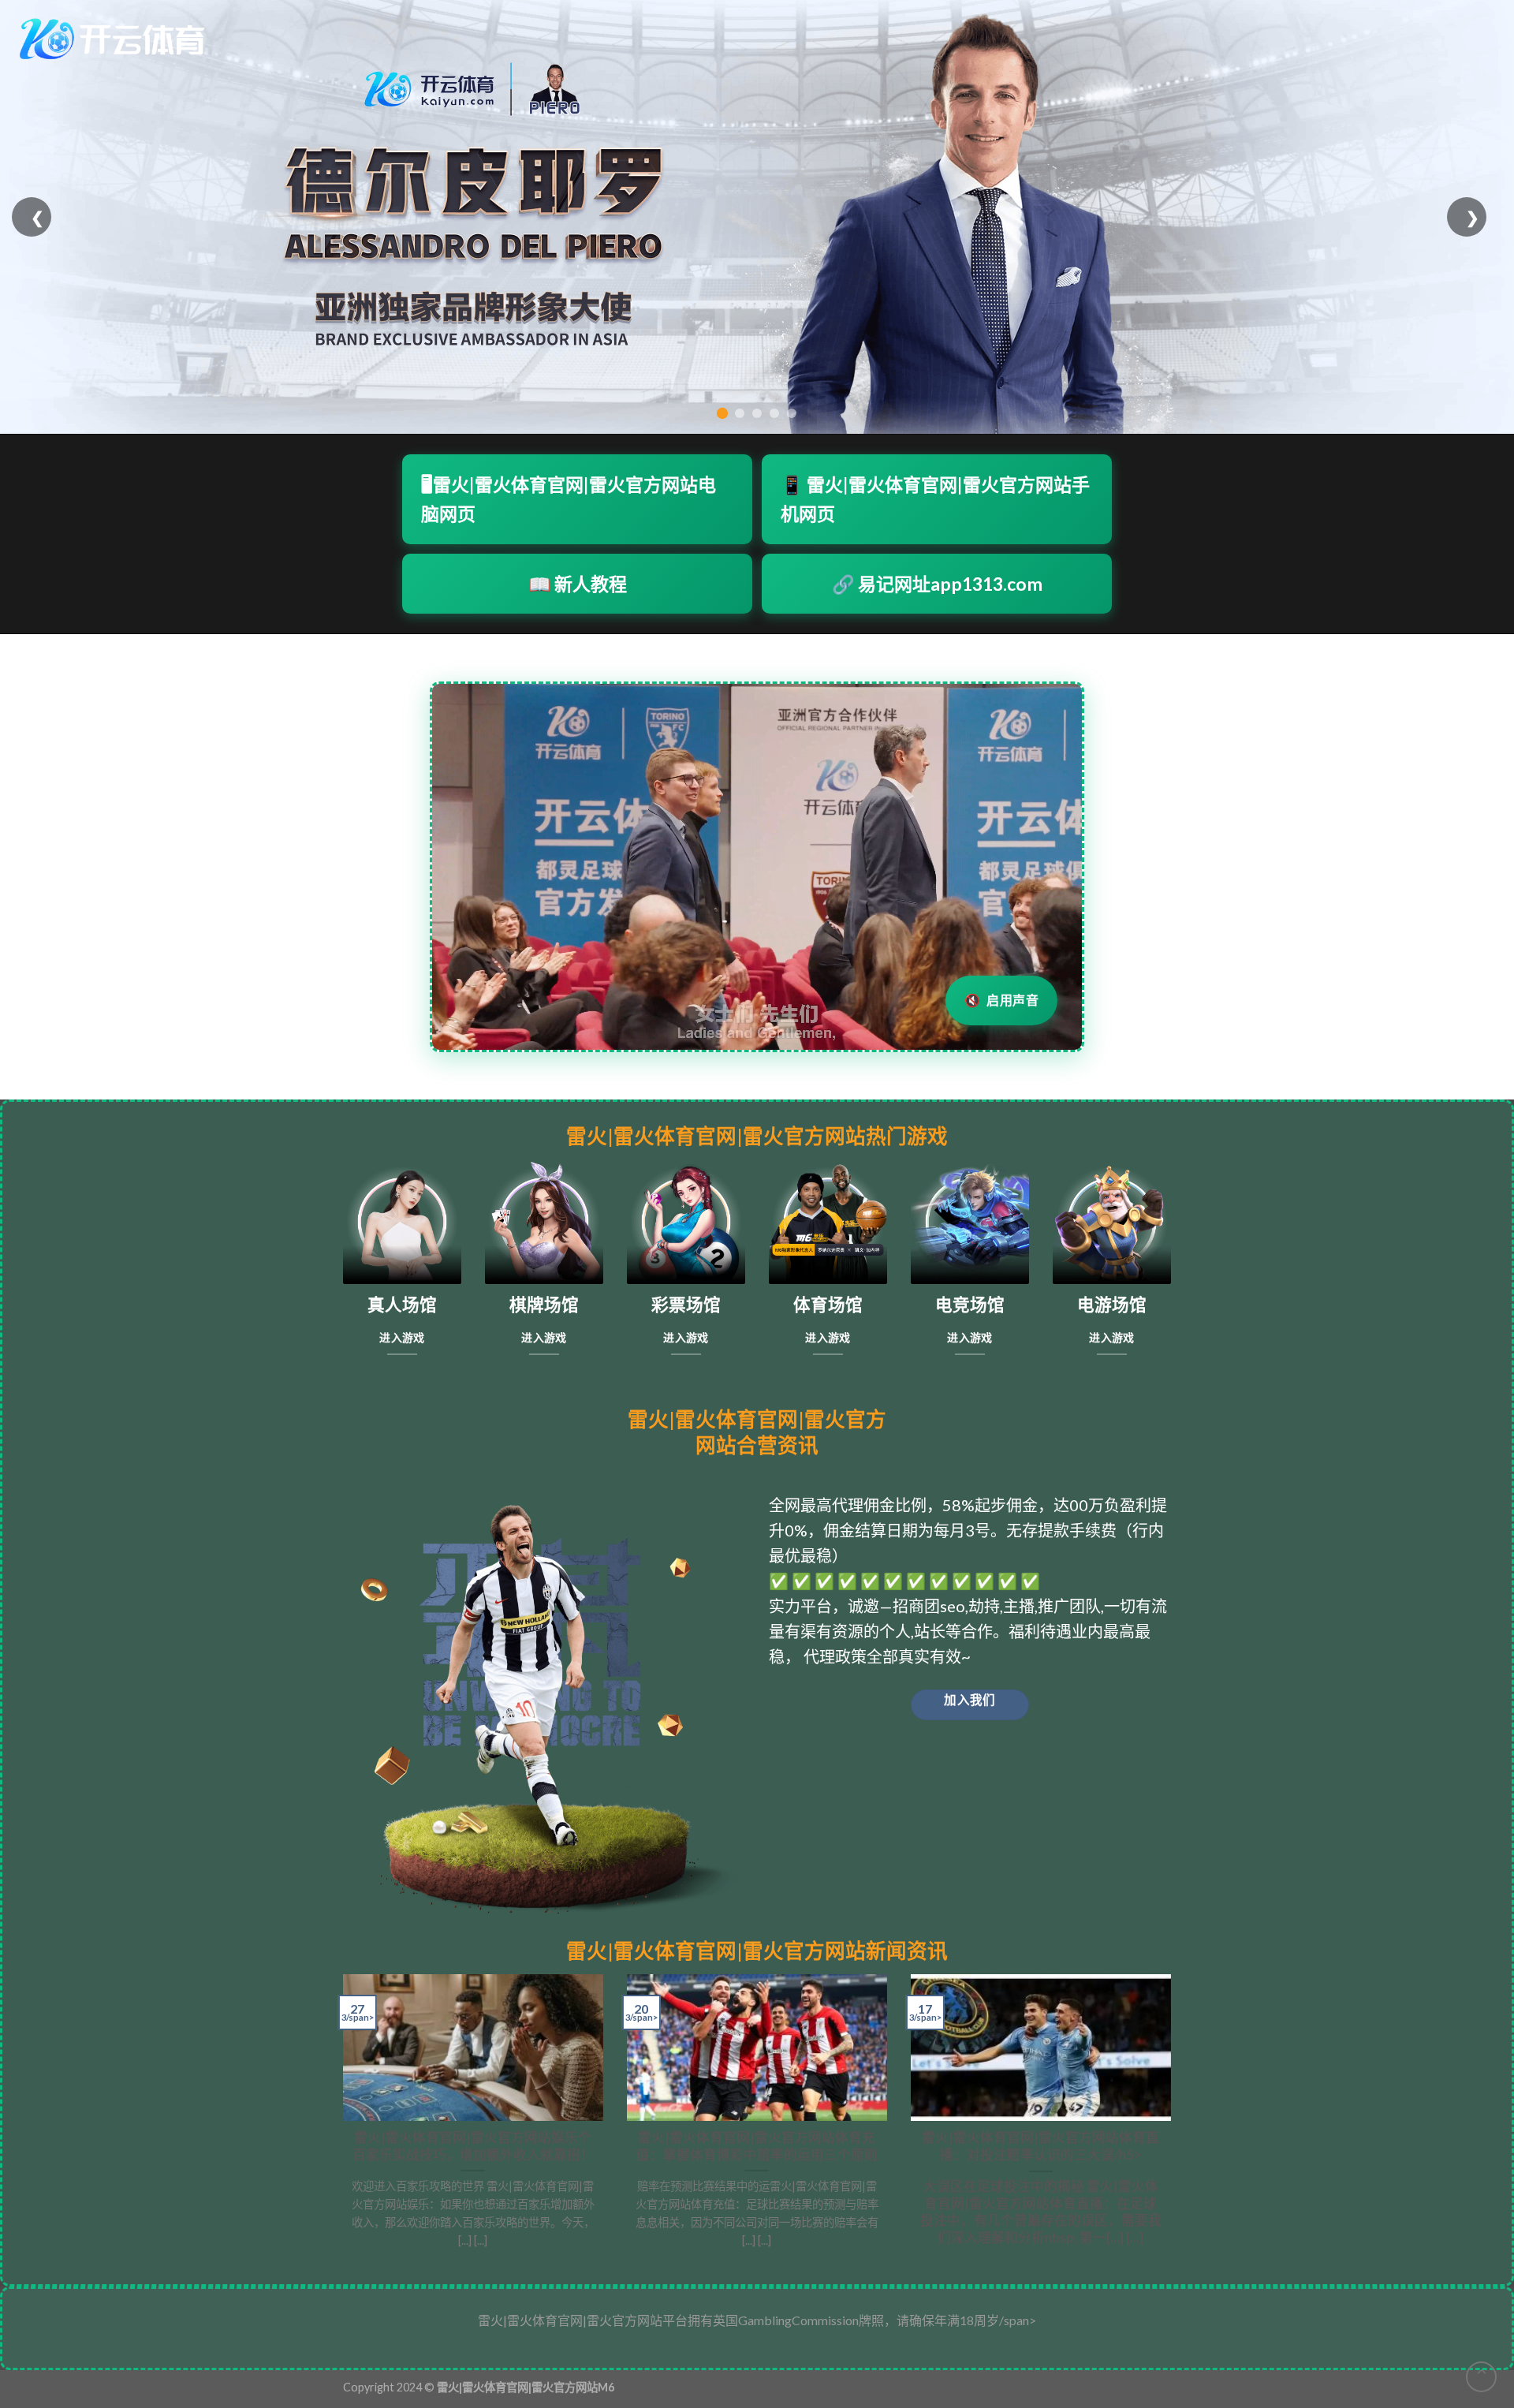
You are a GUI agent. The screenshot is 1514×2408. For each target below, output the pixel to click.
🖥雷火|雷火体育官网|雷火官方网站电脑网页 (569, 499)
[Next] (1174, 2117)
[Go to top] (1481, 2377)
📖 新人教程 (578, 584)
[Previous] (340, 2117)
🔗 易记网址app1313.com (937, 584)
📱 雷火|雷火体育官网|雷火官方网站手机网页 (935, 499)
